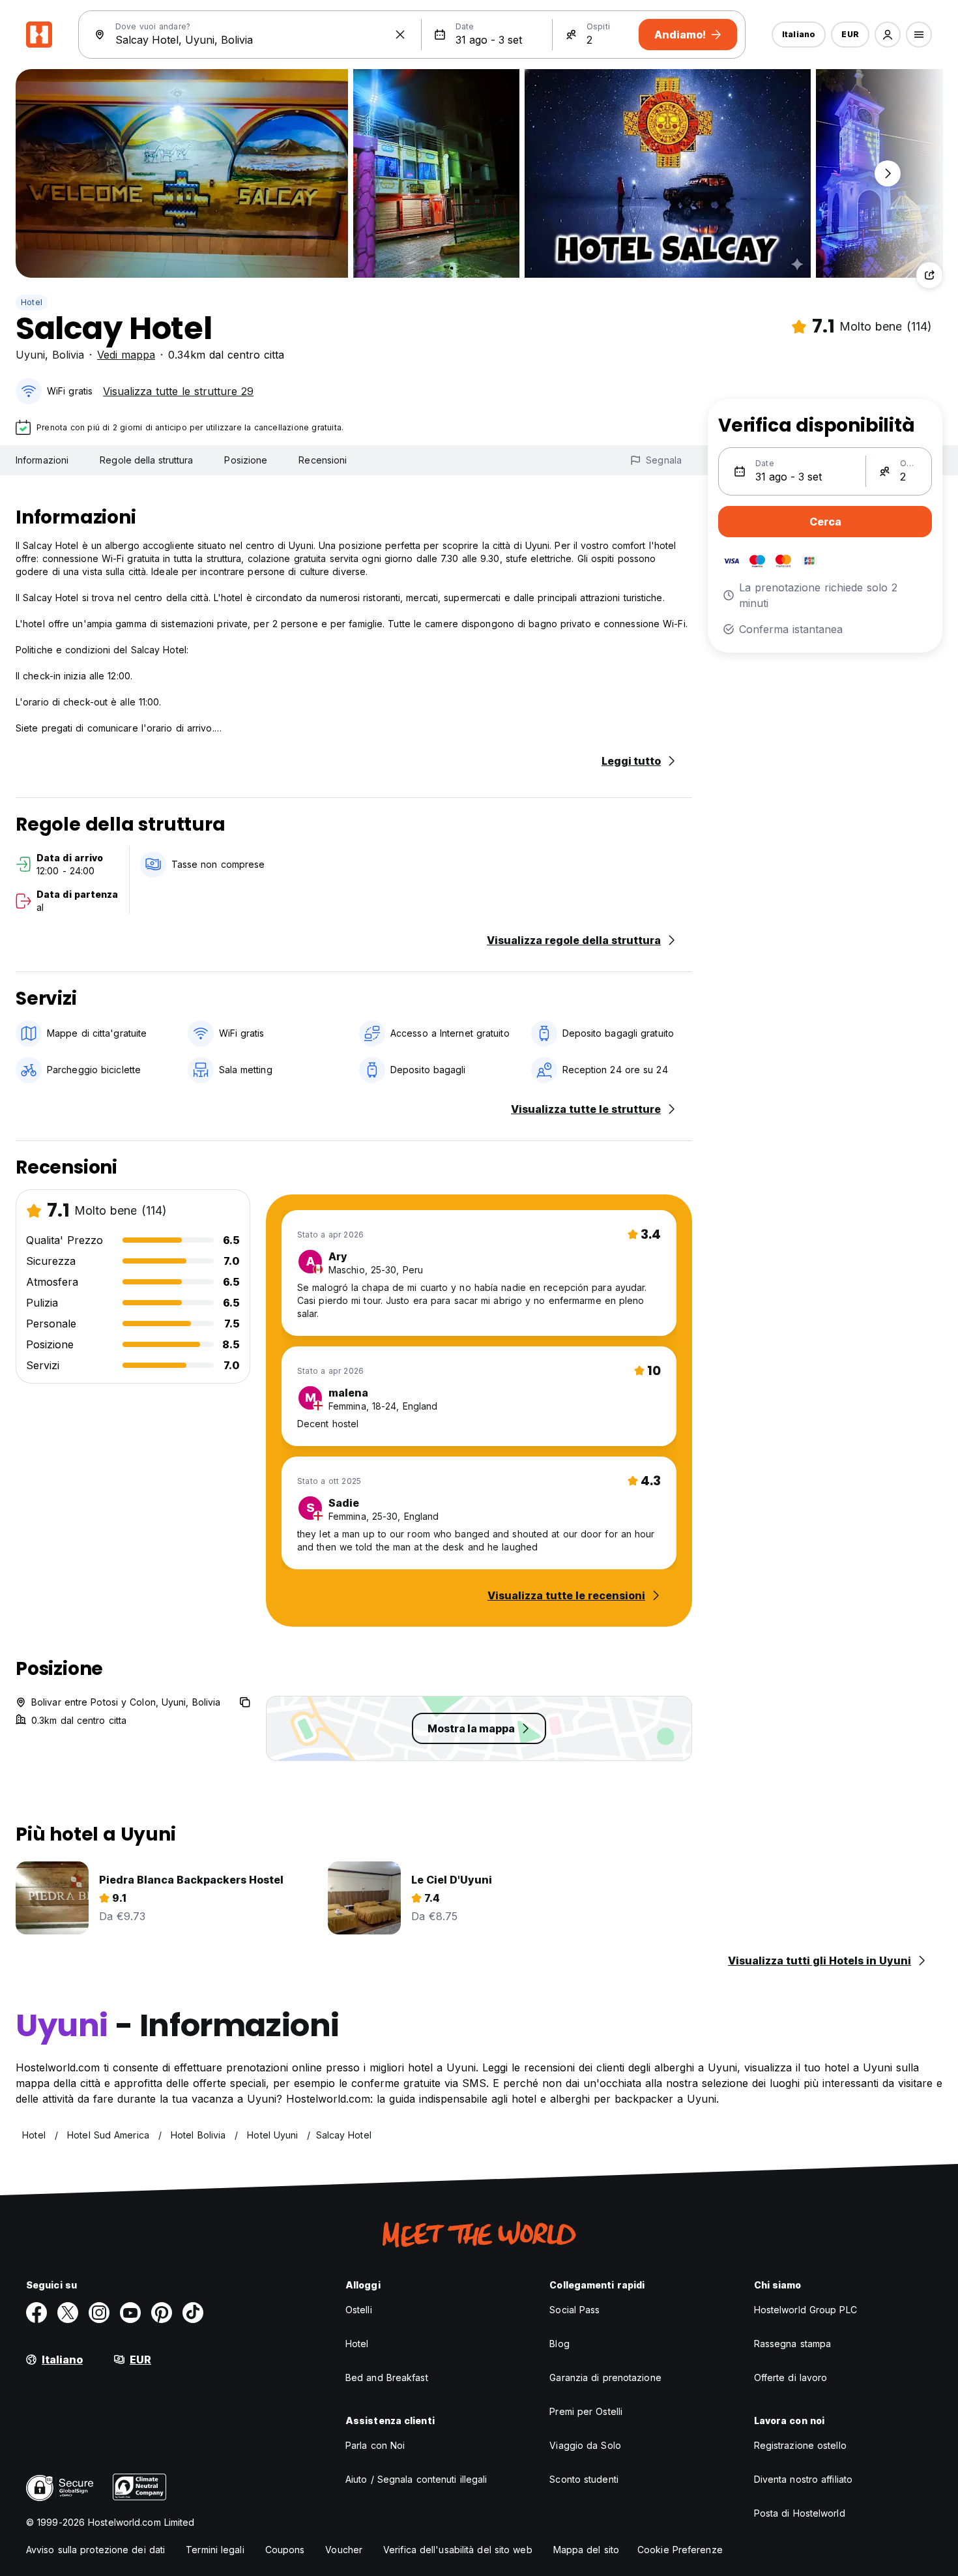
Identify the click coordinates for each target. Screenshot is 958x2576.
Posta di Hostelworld (800, 2513)
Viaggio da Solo (585, 2445)
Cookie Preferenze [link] (680, 2550)
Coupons (285, 2550)
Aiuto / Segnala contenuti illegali (416, 2479)
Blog (559, 2344)
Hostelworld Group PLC (806, 2310)
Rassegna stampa (793, 2344)
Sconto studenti (584, 2479)
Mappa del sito (586, 2550)
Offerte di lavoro (791, 2377)
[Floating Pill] (888, 173)
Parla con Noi (375, 2445)
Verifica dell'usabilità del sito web (458, 2550)
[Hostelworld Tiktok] (193, 2313)
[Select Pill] (888, 35)
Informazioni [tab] (42, 460)
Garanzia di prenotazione (605, 2377)
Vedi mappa (126, 355)
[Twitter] (68, 2313)
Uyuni (30, 355)
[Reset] (400, 35)
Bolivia (68, 355)
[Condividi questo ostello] (929, 275)
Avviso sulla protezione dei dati (95, 2550)
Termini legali (215, 2550)
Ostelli (359, 2310)
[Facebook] (36, 2313)
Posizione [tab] (246, 460)
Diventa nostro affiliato (803, 2479)
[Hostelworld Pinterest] (162, 2313)
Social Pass (574, 2310)
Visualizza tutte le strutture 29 (178, 391)
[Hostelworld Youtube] (130, 2313)
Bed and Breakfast (387, 2377)
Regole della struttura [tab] (146, 460)
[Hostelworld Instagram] (99, 2313)
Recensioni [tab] (323, 460)
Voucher (344, 2550)
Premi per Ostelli (586, 2411)
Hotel (32, 302)
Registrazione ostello (800, 2445)
